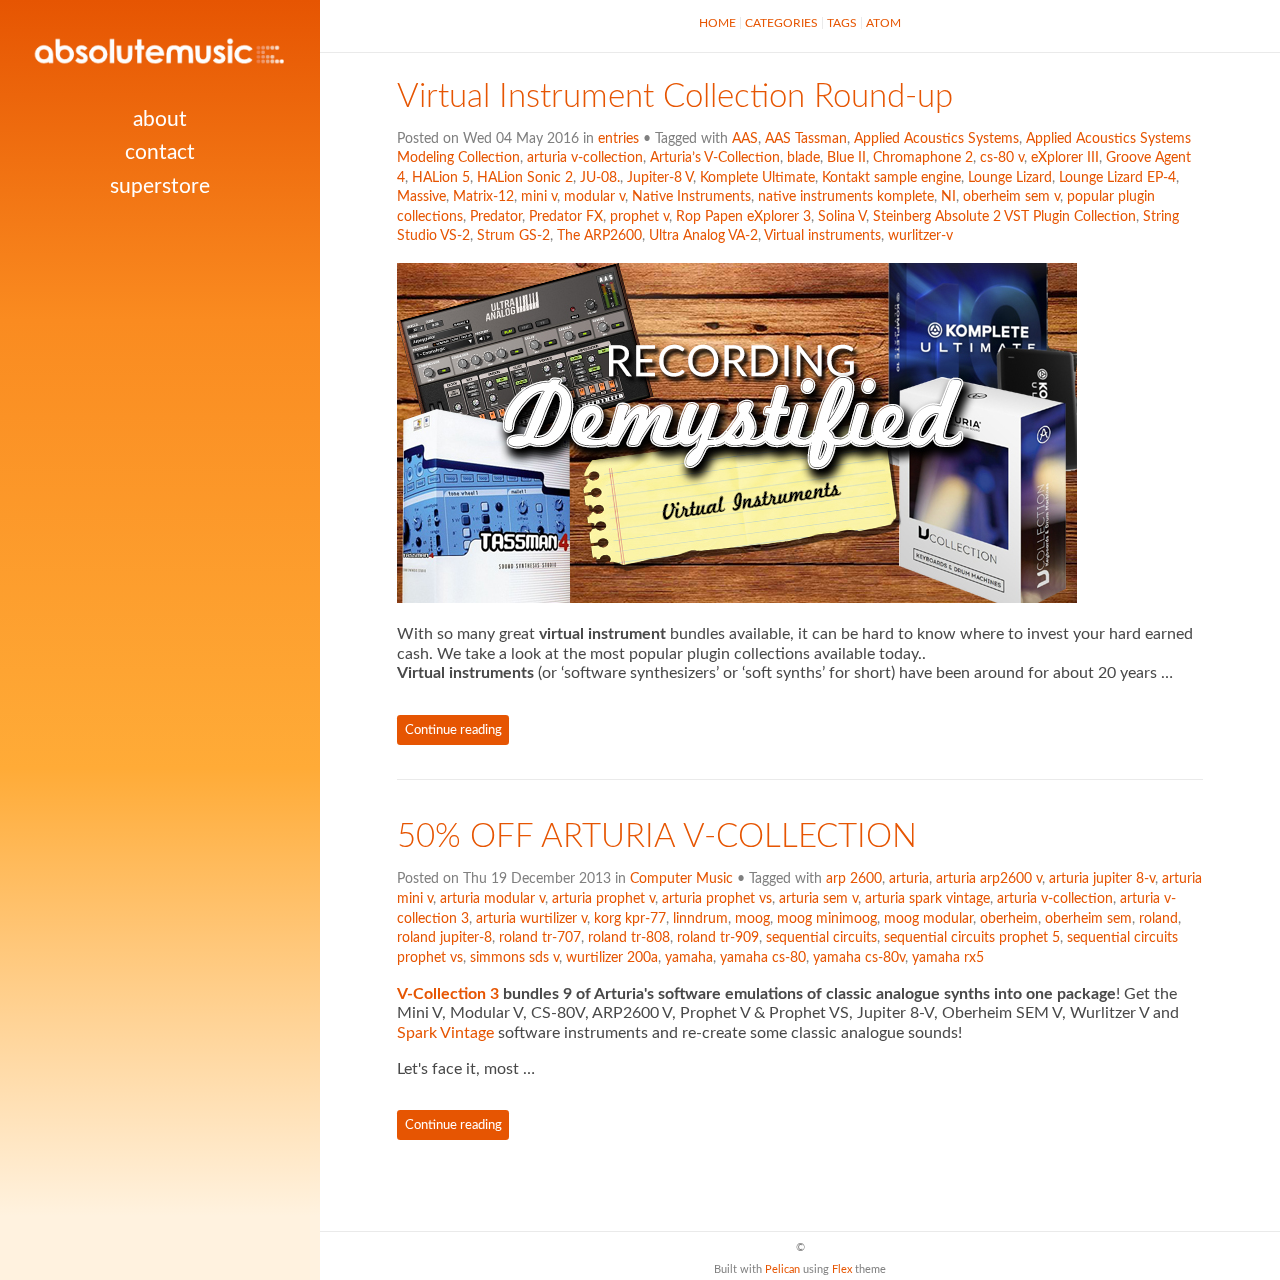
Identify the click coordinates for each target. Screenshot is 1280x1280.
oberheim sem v (1011, 197)
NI (948, 197)
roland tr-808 (629, 938)
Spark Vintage (445, 1033)
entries (618, 139)
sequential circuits (821, 938)
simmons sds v (514, 958)
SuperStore (160, 186)
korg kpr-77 (630, 919)
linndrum (700, 919)
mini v (539, 197)
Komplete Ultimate (757, 178)
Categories (781, 23)
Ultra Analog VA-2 (703, 236)
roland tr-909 (718, 938)
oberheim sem (1088, 919)
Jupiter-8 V (660, 178)
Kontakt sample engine (891, 178)
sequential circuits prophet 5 (972, 938)
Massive (421, 197)
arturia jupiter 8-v (1102, 879)
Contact (160, 152)
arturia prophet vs (717, 899)
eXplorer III (1065, 158)
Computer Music (681, 879)
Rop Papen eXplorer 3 (743, 217)
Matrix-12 (483, 197)
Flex (842, 1269)
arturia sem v (818, 899)
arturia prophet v (603, 899)
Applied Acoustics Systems (936, 139)
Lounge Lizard (1010, 178)
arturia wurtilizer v (531, 919)
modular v (594, 197)
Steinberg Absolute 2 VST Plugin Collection (1004, 217)
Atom (883, 23)
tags (842, 23)
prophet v (639, 217)
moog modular (928, 919)
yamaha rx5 (948, 958)
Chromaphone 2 (923, 158)
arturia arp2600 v (989, 879)
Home (717, 23)
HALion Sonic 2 (525, 178)
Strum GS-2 (513, 236)
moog (752, 919)
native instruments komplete (846, 197)
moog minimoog (827, 919)
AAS (745, 139)
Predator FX (566, 217)
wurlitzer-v (920, 236)
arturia (909, 879)
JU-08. (600, 178)
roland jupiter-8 (444, 938)
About (160, 119)
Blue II (846, 158)
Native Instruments (691, 197)
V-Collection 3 (448, 994)
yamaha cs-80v (859, 958)
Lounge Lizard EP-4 (1117, 178)
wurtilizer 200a (612, 958)
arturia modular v (492, 899)
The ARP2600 (599, 236)
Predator (496, 217)
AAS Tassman (806, 139)
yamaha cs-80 (763, 958)
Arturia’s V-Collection (715, 158)
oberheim (1009, 919)
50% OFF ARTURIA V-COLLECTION (657, 837)
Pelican (782, 1269)
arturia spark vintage (927, 899)
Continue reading (453, 730)
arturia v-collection (585, 158)
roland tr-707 (540, 938)
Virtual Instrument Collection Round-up (675, 97)
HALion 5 (441, 178)
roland (1158, 919)
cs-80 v (1002, 158)
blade (803, 158)
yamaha (689, 958)
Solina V (842, 217)
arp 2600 (854, 879)
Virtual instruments (822, 236)
